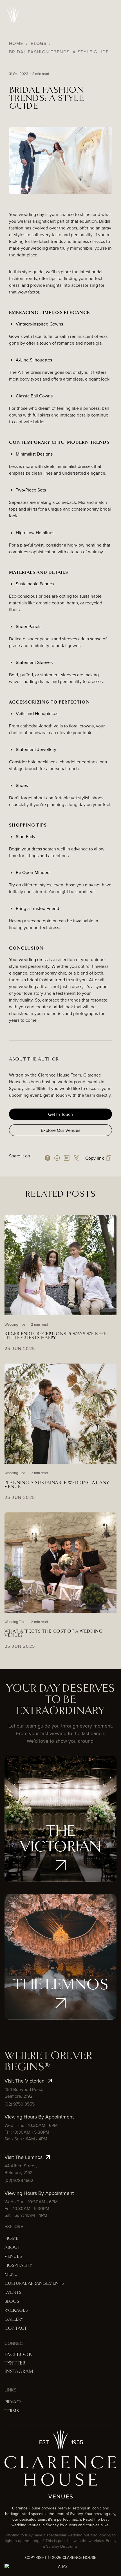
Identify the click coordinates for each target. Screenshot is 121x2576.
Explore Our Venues (60, 1130)
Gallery (14, 2319)
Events (13, 2292)
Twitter (15, 2363)
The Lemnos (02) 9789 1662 (60, 1976)
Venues (13, 2257)
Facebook (18, 2355)
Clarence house (79, 2557)
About (12, 2248)
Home (16, 43)
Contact (16, 2328)
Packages (16, 2310)
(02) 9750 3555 (20, 2104)
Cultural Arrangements (34, 2283)
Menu (11, 2275)
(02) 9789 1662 (19, 2180)
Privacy (13, 2402)
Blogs (39, 43)
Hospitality (18, 2266)
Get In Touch (60, 1114)
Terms (12, 2411)
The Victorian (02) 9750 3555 (61, 1838)
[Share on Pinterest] (48, 1158)
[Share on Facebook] (57, 1158)
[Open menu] (110, 15)
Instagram (19, 2372)
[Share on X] (76, 1158)
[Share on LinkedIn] (67, 1158)
